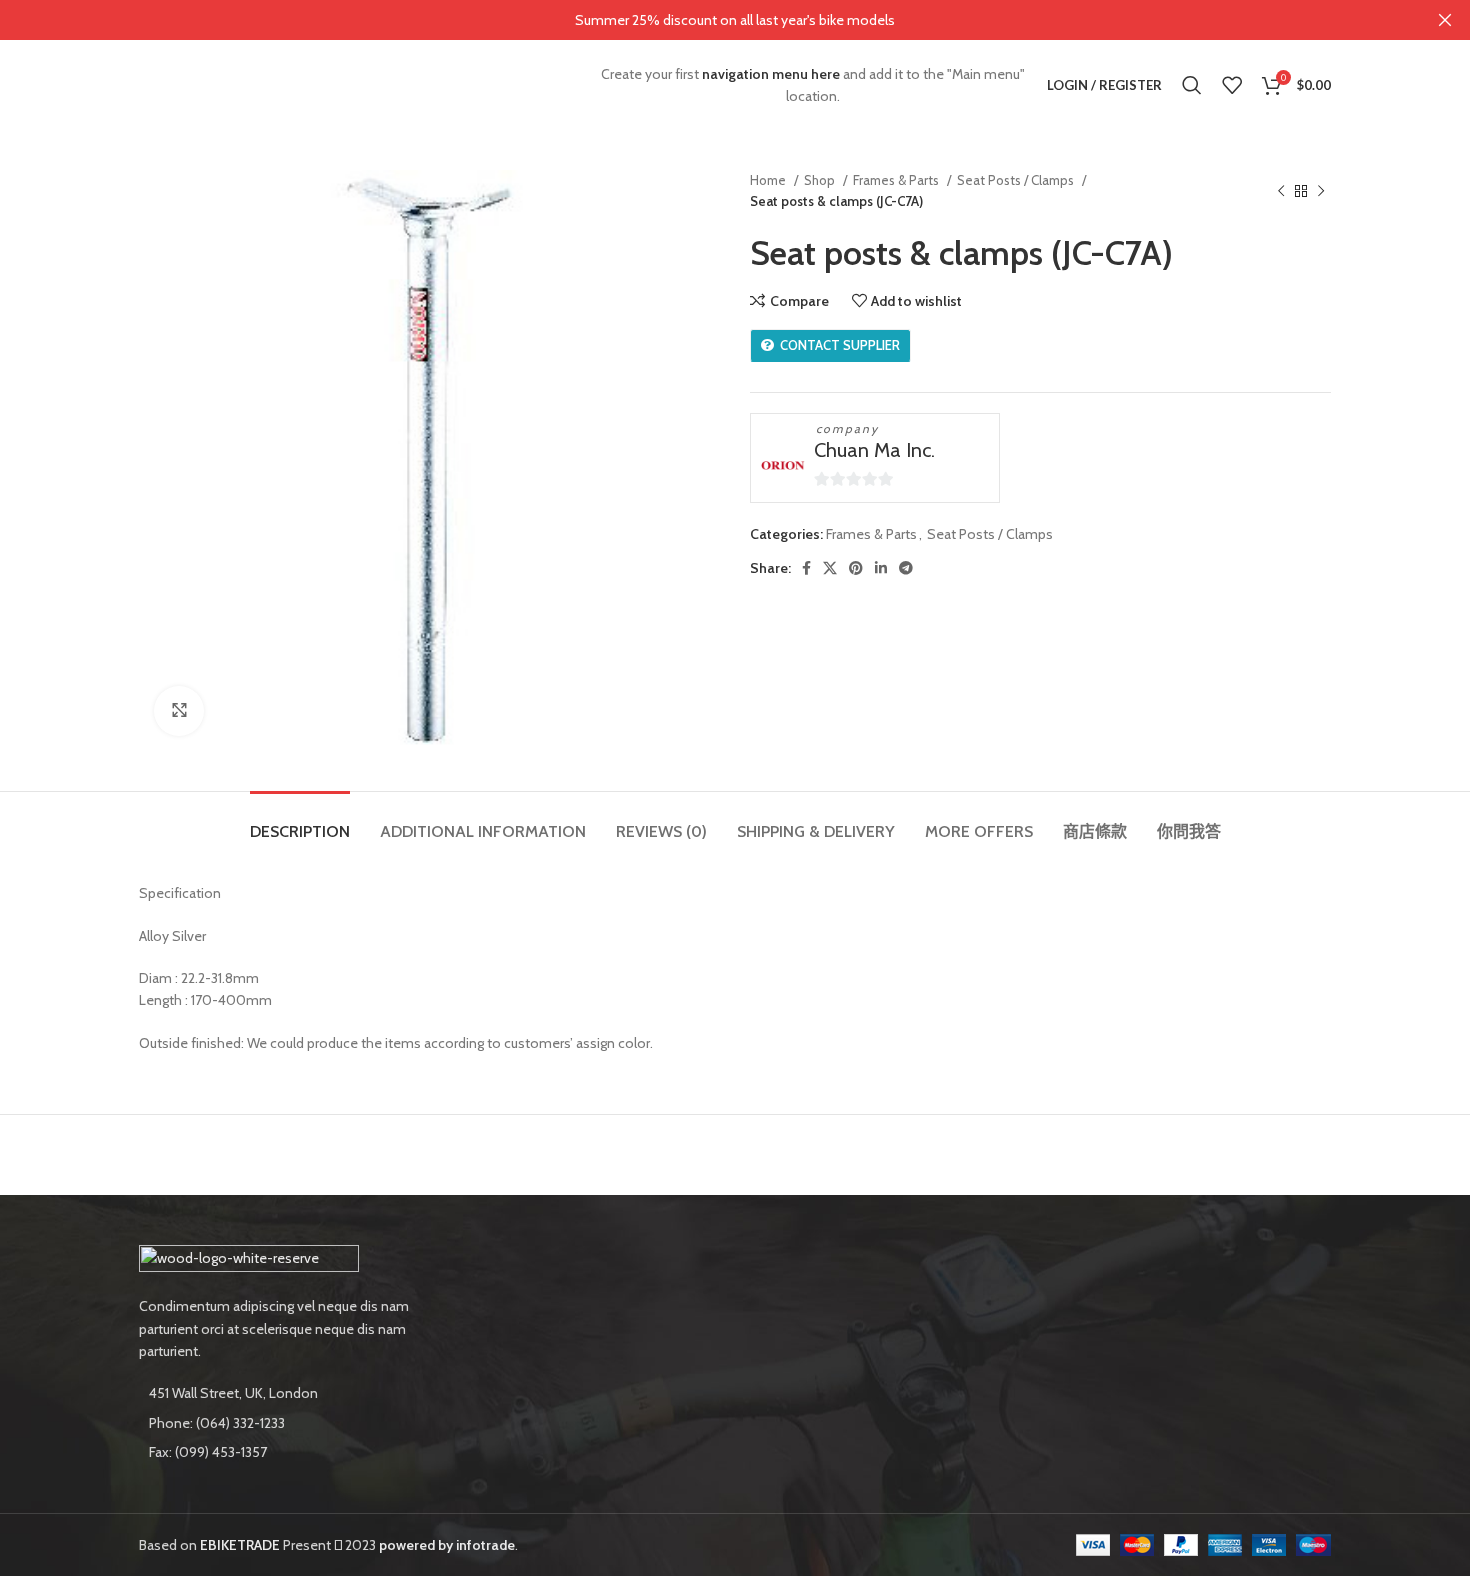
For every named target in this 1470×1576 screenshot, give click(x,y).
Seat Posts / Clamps (1017, 180)
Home (769, 180)
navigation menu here (771, 74)
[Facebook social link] (806, 568)
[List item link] (277, 1423)
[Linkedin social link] (881, 568)
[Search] (1192, 85)
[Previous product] (1281, 191)
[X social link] (830, 568)
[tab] (300, 821)
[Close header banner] (1445, 20)
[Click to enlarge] (179, 711)
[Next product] (1321, 191)
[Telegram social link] (906, 568)
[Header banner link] (705, 20)
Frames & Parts (897, 180)
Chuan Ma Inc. (874, 450)
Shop (821, 180)
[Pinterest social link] (856, 568)
